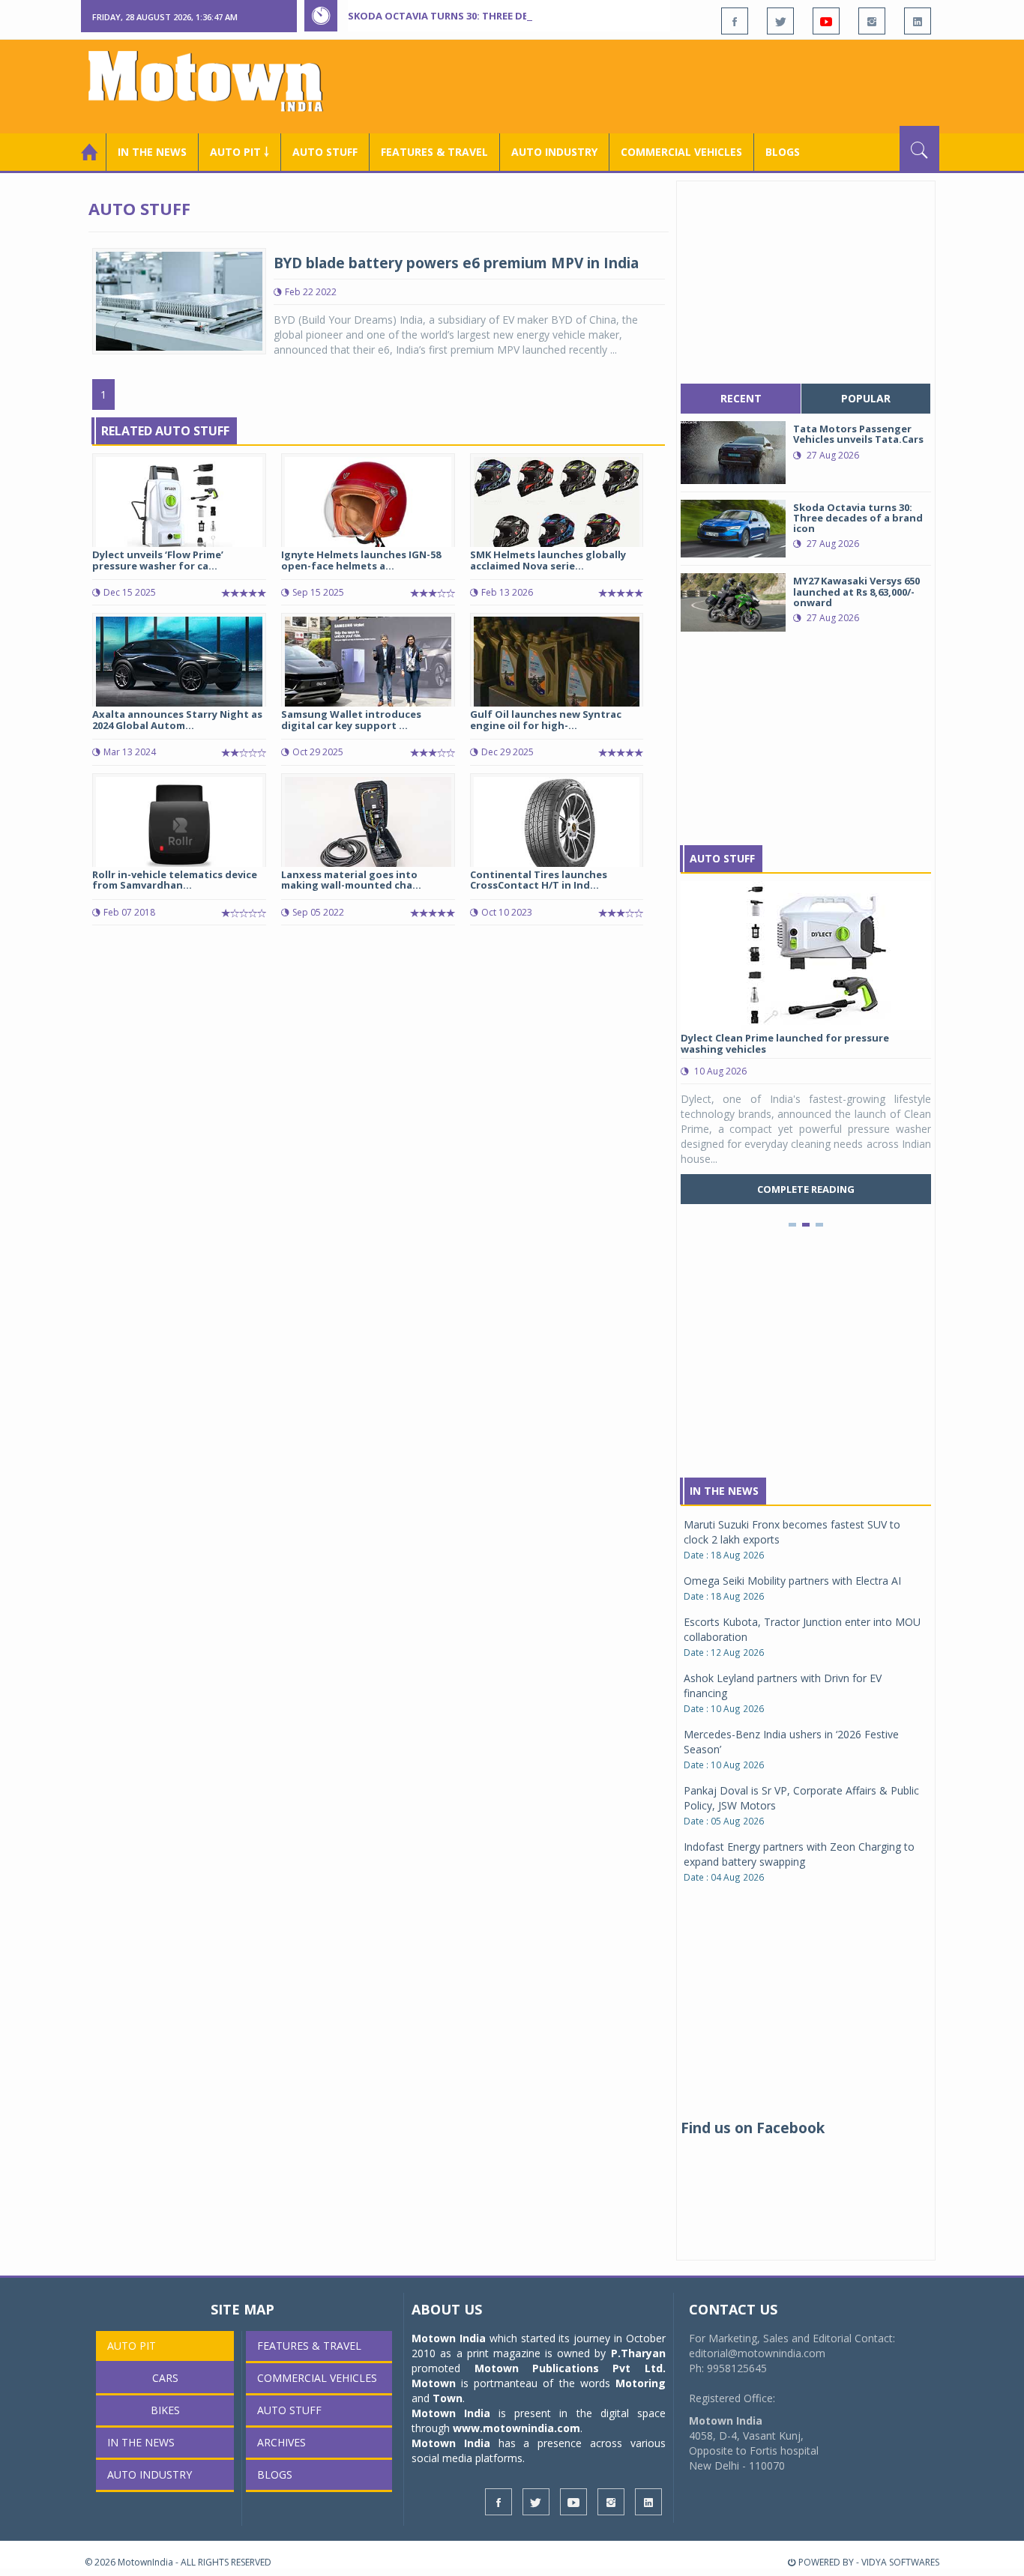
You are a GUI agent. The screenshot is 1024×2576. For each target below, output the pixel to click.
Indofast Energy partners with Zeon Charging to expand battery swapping (799, 1854)
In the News (152, 152)
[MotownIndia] (216, 81)
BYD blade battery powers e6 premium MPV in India (456, 263)
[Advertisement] (666, 85)
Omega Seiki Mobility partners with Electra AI (792, 1581)
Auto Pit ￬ (240, 152)
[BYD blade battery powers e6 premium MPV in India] (179, 300)
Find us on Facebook (753, 2128)
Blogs (783, 152)
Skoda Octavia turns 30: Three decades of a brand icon (498, 16)
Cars (165, 2378)
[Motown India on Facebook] (735, 21)
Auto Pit (132, 2346)
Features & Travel (434, 152)
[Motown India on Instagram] (872, 21)
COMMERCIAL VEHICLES (681, 152)
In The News (724, 1491)
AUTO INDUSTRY (554, 152)
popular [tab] (866, 398)
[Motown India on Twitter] (780, 21)
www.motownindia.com (516, 2428)
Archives (281, 2442)
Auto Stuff (325, 152)
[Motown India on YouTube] (826, 21)
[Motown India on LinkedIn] (918, 21)
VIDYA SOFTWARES (900, 2562)
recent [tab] (741, 398)
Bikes (165, 2410)
